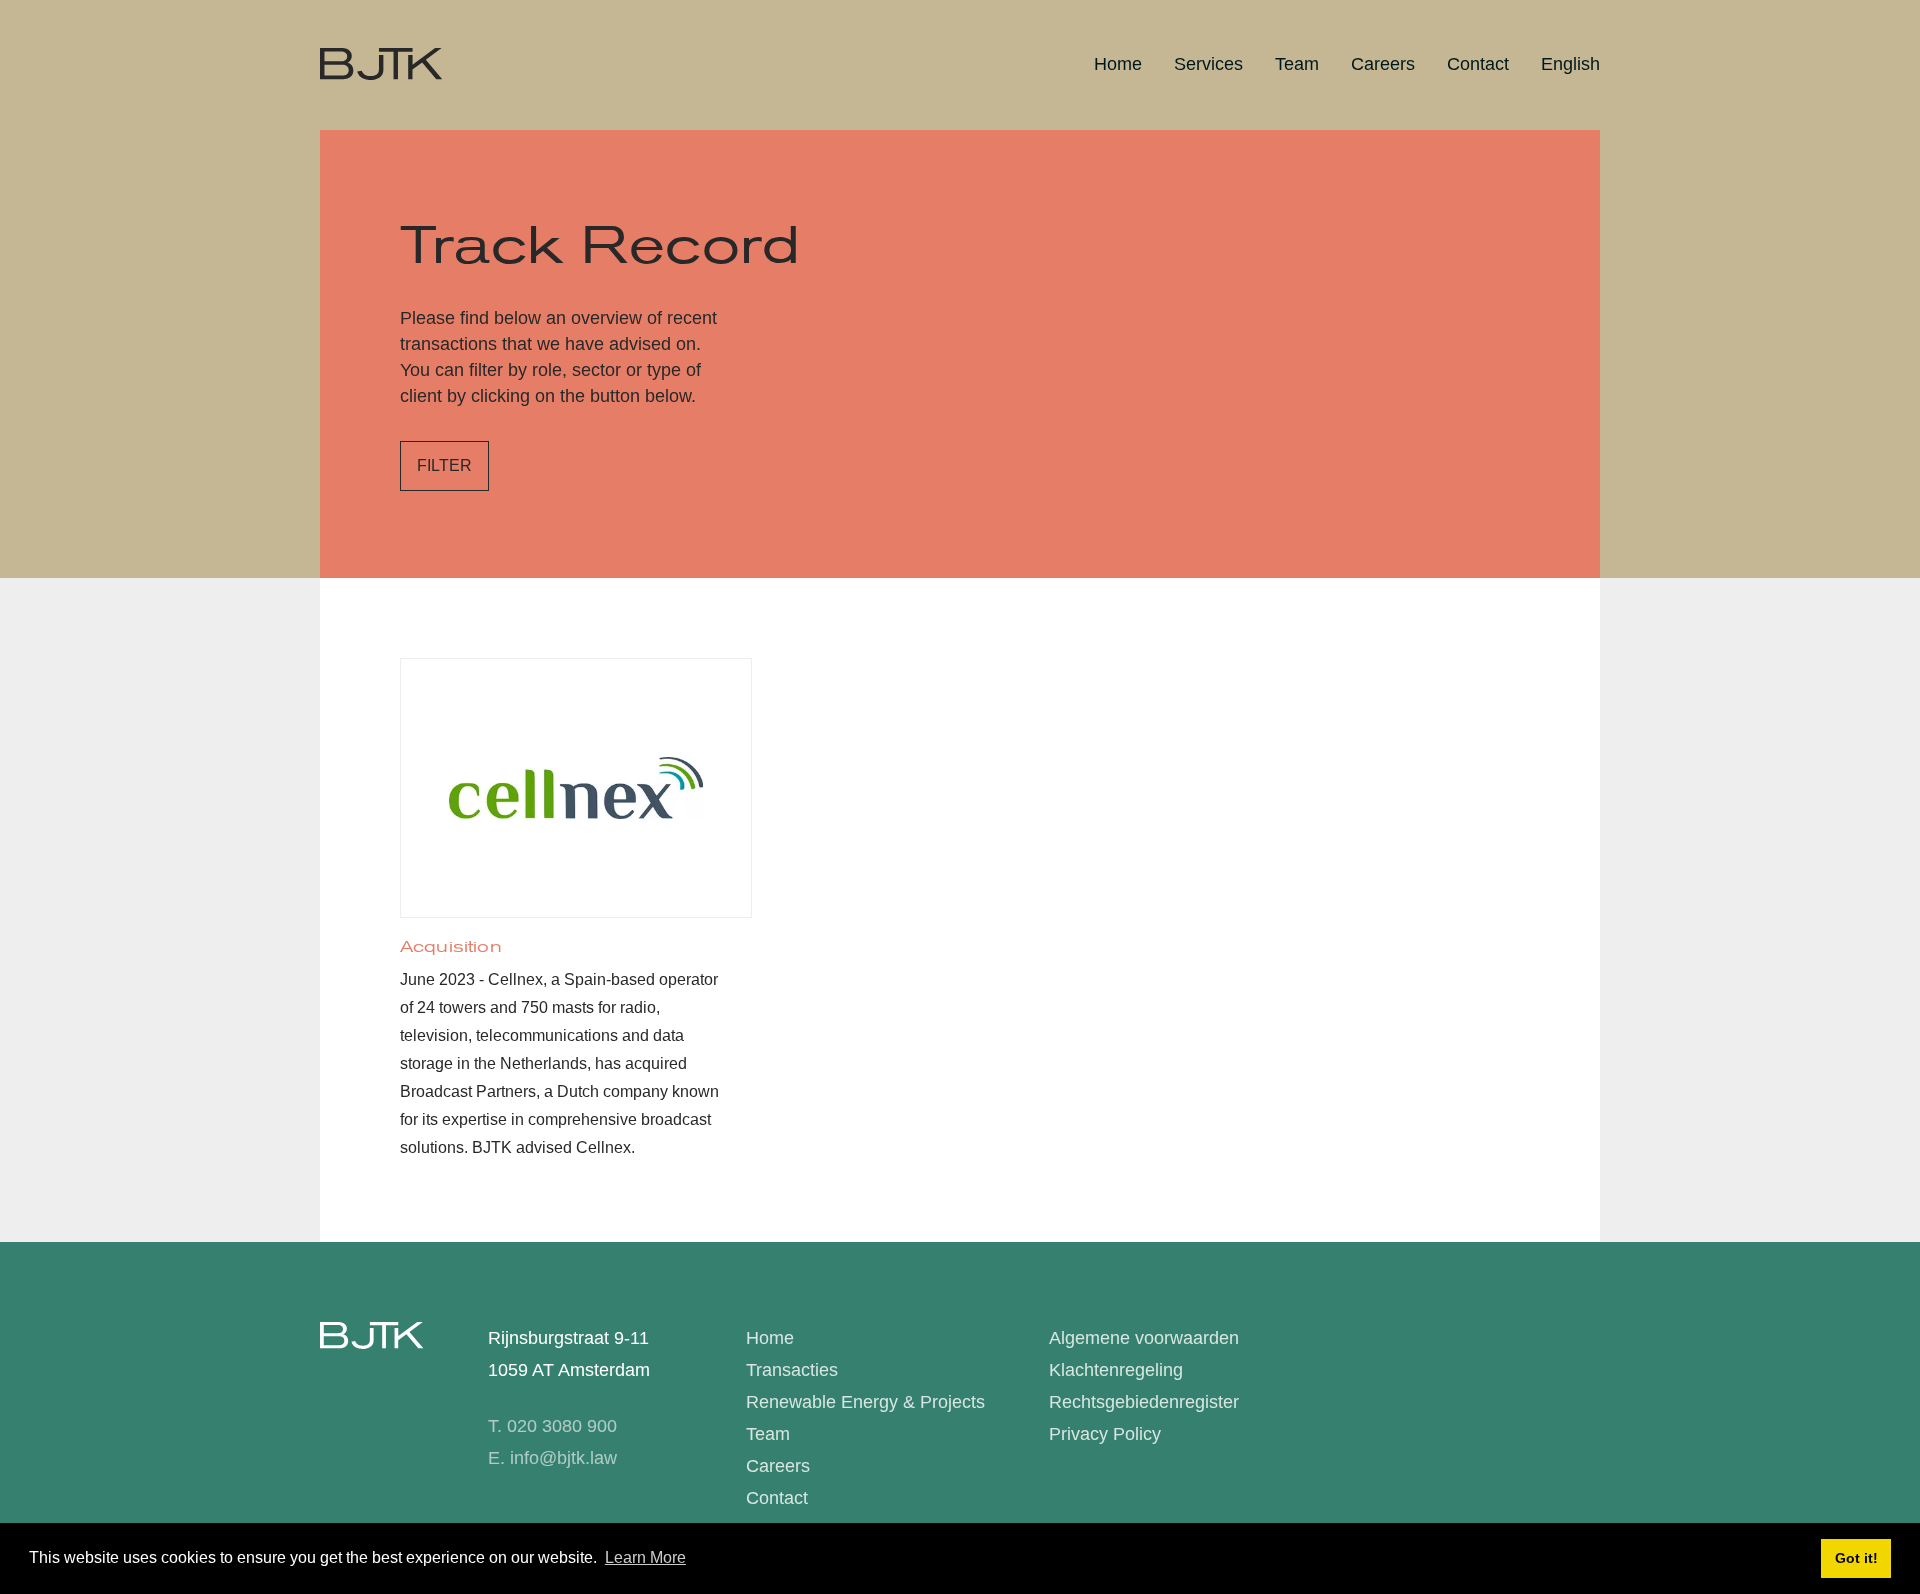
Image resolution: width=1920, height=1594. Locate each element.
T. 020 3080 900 (552, 1426)
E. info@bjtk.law (552, 1458)
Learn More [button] (645, 1557)
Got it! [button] (1856, 1558)
